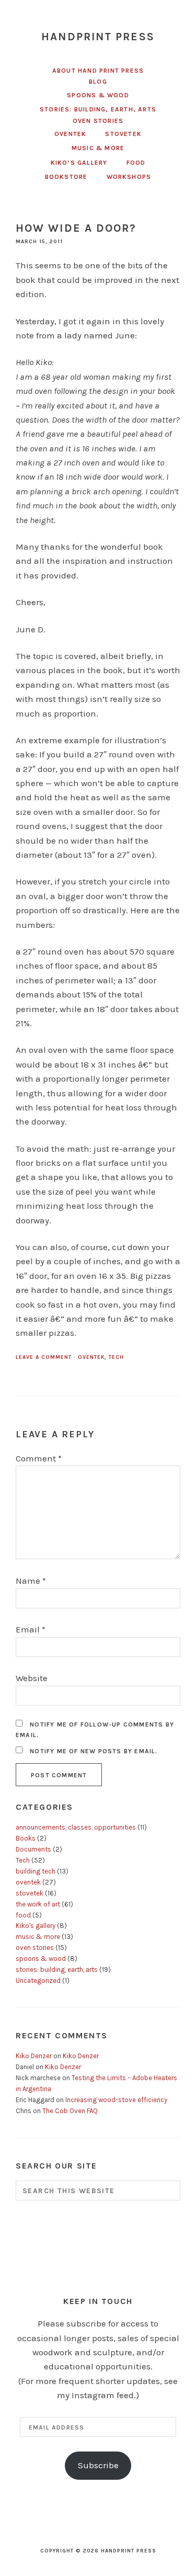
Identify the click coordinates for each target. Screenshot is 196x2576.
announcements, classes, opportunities (76, 1827)
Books (26, 1838)
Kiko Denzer (34, 2056)
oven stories (35, 1948)
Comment (39, 1458)
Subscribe (98, 2465)
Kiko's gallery (36, 1926)
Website (32, 1678)
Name (31, 1581)
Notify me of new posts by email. (94, 1751)
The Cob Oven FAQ (70, 2111)
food (23, 1915)
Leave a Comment (44, 1357)
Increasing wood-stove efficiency (116, 2100)
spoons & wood (41, 1959)
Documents (33, 1849)
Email (31, 1629)
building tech (36, 1871)
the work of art (38, 1904)
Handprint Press (98, 37)
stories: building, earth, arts (57, 1970)
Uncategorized (38, 1981)
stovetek (30, 1893)
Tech (116, 1357)
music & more (38, 1937)
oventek (91, 1357)
